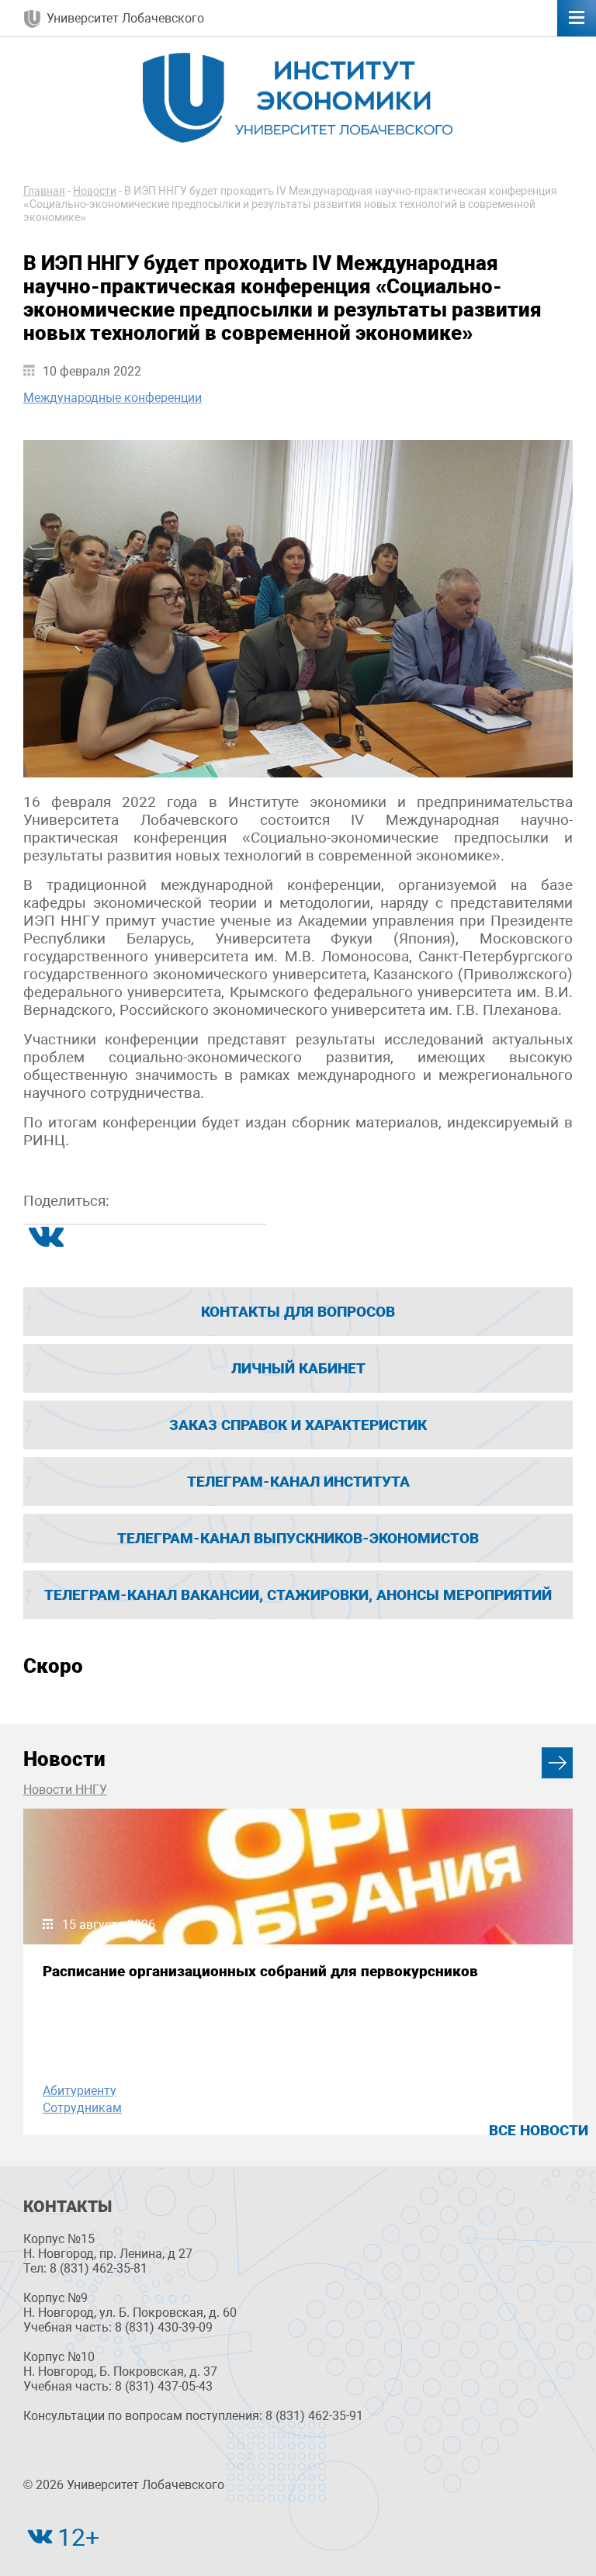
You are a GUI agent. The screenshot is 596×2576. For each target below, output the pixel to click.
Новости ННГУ (65, 1790)
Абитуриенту (80, 2091)
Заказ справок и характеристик (298, 1425)
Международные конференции (113, 398)
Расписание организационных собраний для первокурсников (260, 1971)
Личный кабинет (298, 1368)
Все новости (539, 2130)
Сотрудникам (82, 2108)
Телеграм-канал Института (298, 1482)
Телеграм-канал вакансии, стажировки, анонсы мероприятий (298, 1595)
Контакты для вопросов (298, 1312)
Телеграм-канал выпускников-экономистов (298, 1538)
